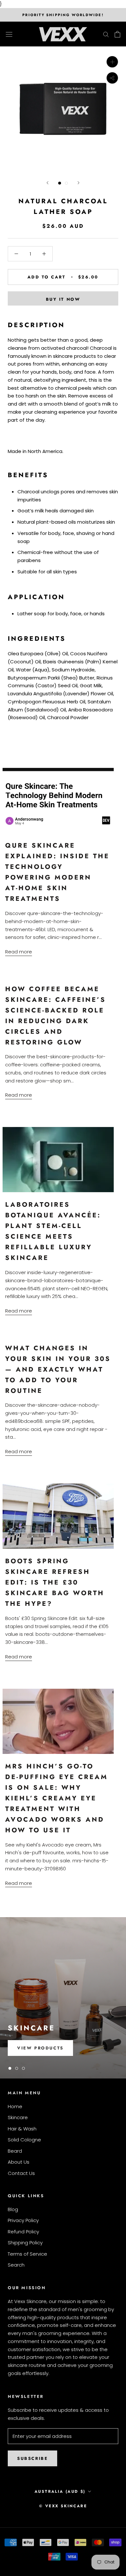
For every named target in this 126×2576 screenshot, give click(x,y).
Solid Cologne (24, 2140)
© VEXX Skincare (63, 2506)
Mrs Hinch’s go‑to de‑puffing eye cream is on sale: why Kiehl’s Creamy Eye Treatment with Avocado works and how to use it (57, 1798)
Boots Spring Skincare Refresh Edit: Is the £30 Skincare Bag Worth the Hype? (55, 1582)
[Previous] (47, 183)
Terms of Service (27, 2254)
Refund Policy (23, 2232)
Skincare (18, 2117)
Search (16, 2265)
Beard (15, 2151)
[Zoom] (112, 62)
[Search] (106, 34)
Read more (19, 952)
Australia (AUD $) (60, 2491)
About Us (19, 2162)
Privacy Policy (23, 2220)
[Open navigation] (9, 34)
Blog (13, 2209)
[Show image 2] (66, 183)
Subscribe (32, 2458)
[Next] (79, 183)
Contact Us (21, 2173)
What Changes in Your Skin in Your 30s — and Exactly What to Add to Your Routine (58, 1369)
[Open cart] (117, 34)
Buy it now (63, 299)
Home (15, 2106)
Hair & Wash (22, 2129)
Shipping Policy (25, 2243)
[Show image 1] (60, 183)
